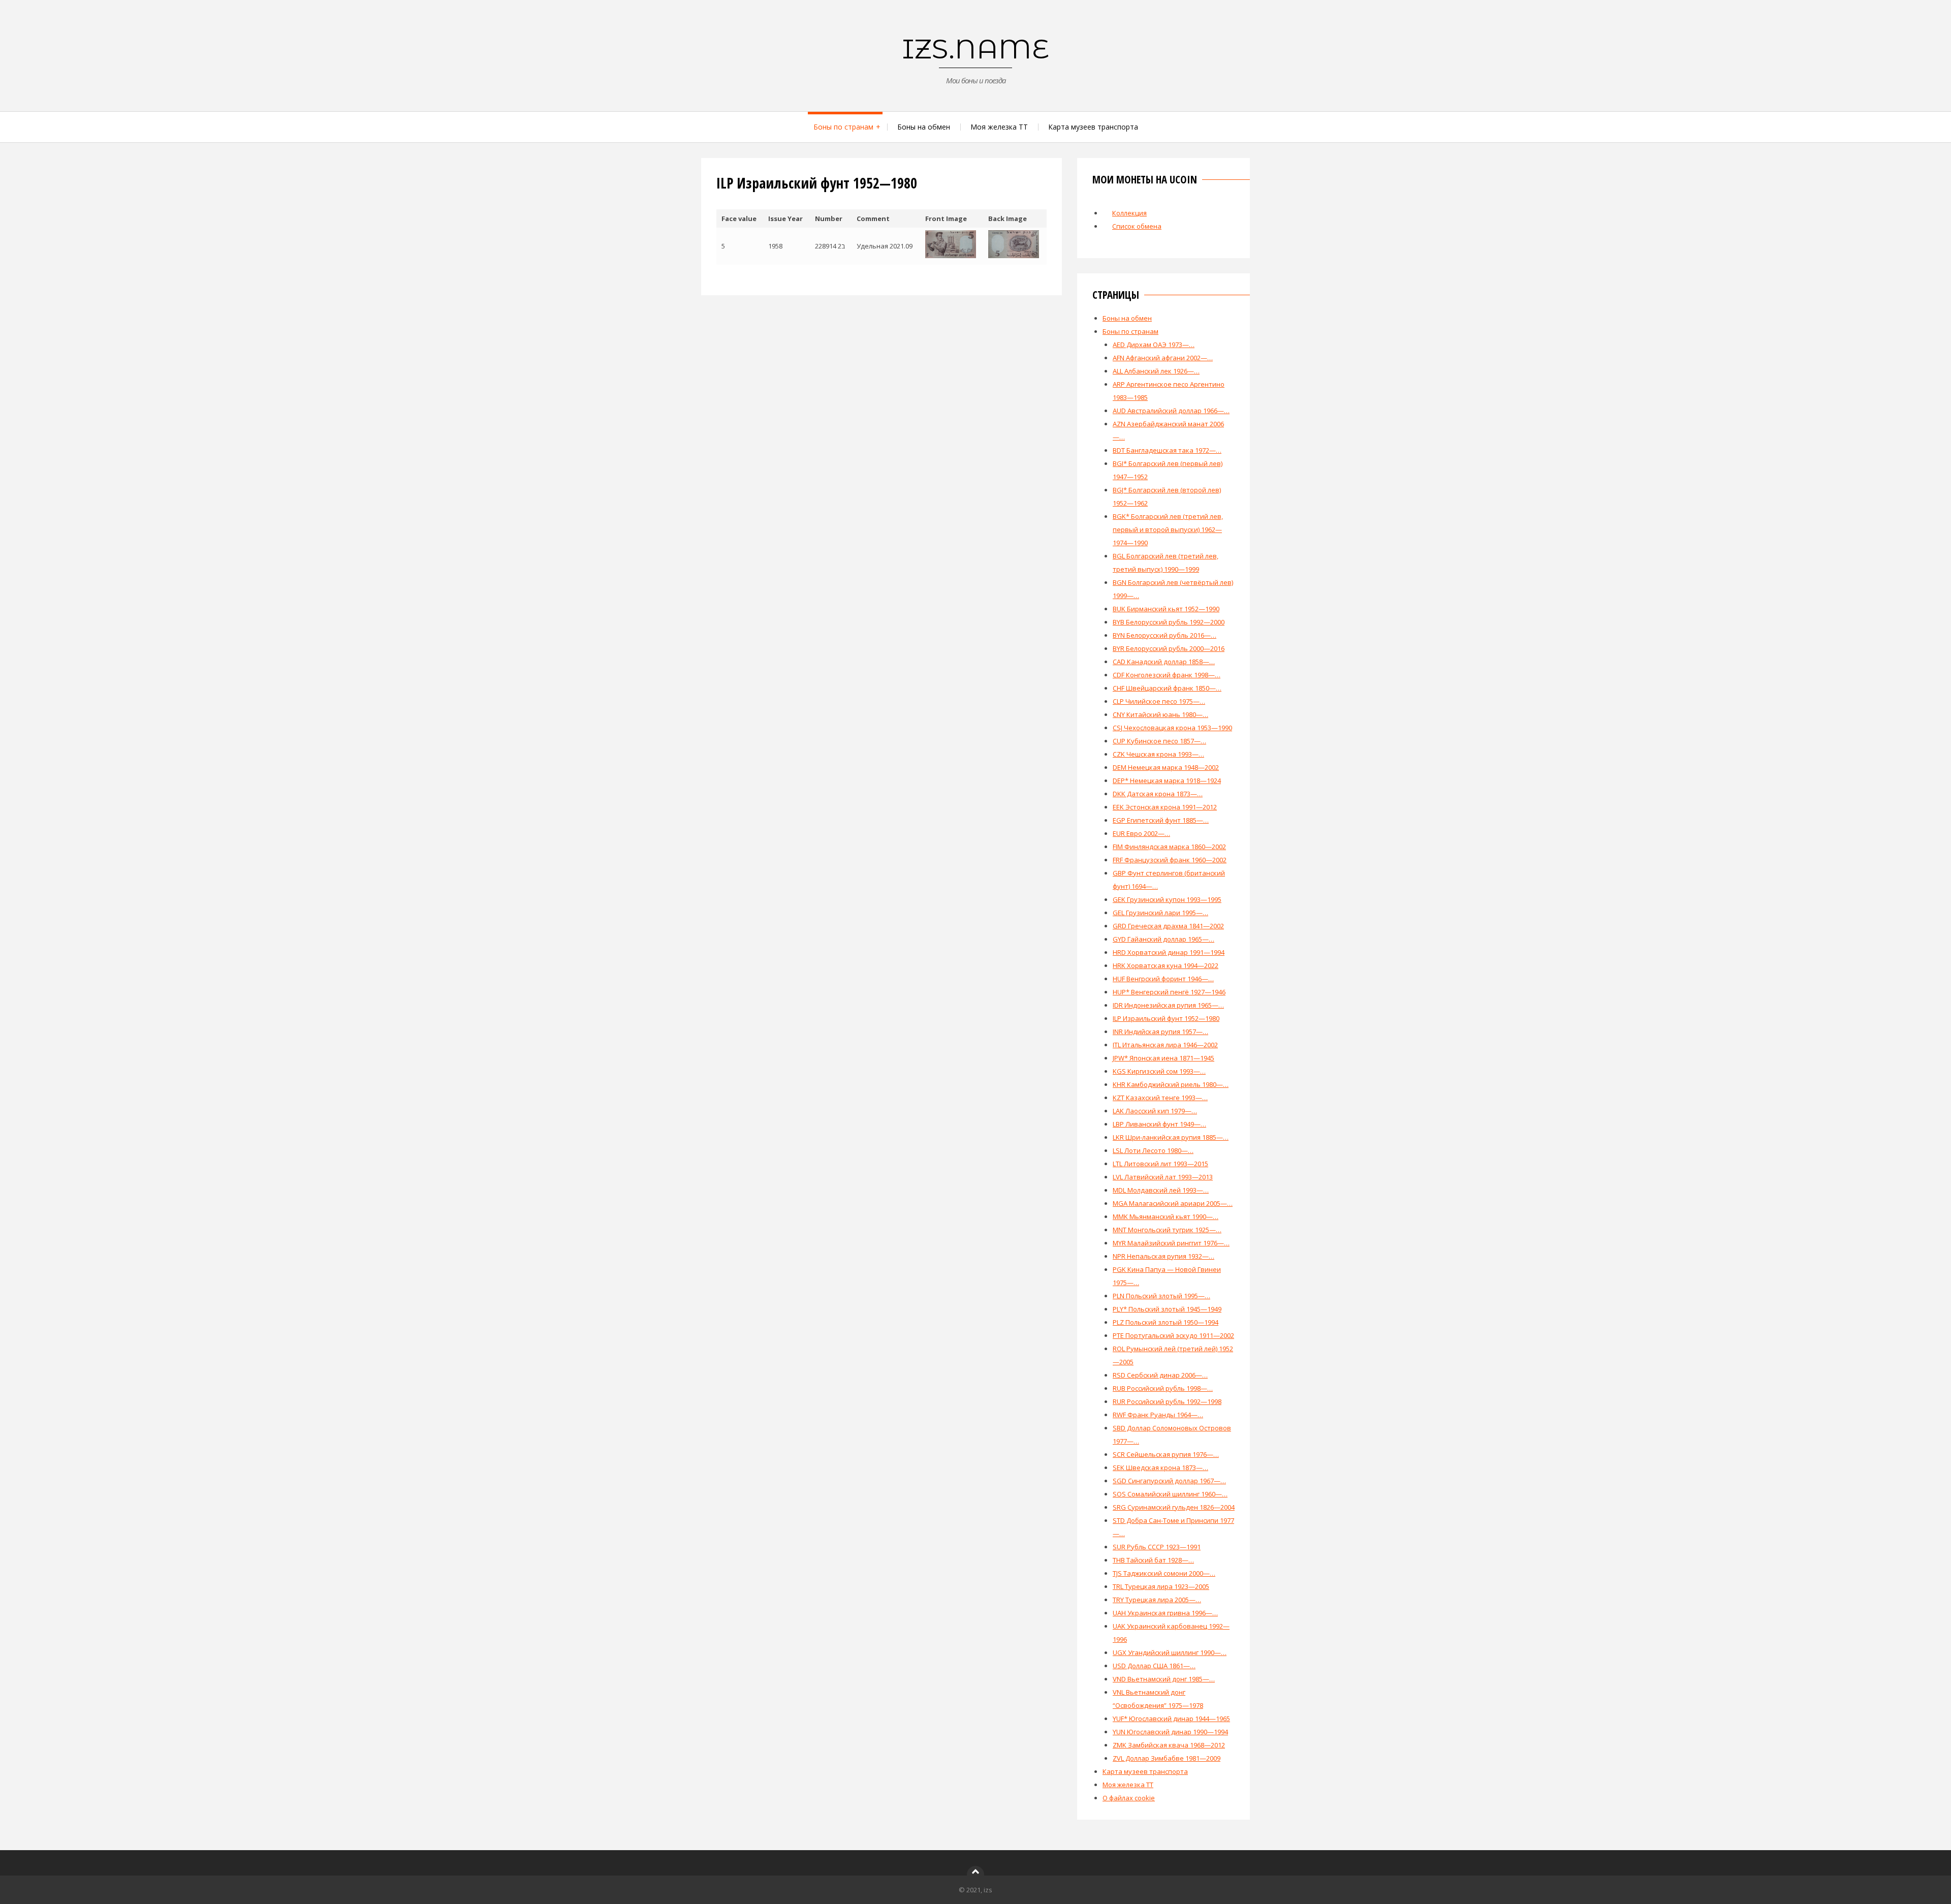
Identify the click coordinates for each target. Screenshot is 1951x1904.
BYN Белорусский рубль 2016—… (1165, 635)
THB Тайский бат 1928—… (1153, 1560)
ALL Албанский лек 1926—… (1156, 371)
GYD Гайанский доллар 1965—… (1163, 939)
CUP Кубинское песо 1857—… (1159, 741)
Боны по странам (843, 127)
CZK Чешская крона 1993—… (1158, 754)
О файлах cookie (1129, 1798)
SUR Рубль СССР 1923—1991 (1157, 1547)
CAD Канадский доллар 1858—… (1164, 662)
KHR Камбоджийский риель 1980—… (1171, 1084)
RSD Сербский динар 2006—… (1160, 1375)
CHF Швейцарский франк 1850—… (1167, 688)
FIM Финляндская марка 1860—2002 (1169, 847)
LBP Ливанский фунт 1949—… (1159, 1124)
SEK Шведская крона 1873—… (1160, 1468)
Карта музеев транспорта (1093, 127)
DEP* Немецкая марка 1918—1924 (1167, 781)
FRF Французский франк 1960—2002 (1170, 860)
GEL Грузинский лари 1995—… (1160, 913)
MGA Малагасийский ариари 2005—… (1173, 1203)
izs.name (976, 49)
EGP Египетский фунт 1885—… (1161, 820)
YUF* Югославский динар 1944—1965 (1171, 1719)
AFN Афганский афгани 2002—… (1163, 358)
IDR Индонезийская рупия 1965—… (1168, 1005)
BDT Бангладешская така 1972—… (1167, 450)
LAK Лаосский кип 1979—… (1155, 1111)
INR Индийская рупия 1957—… (1160, 1032)
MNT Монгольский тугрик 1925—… (1167, 1230)
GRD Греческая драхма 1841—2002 (1168, 926)
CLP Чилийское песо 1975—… (1159, 701)
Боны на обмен (924, 127)
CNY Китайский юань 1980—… (1160, 714)
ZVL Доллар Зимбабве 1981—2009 (1167, 1758)
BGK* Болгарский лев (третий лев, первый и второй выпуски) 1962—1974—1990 (1168, 529)
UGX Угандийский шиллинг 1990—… (1170, 1652)
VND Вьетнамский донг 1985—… (1164, 1679)
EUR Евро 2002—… (1141, 833)
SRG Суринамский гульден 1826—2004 (1174, 1507)
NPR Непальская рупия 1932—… (1163, 1256)
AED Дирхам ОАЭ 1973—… (1154, 345)
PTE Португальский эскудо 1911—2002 (1173, 1335)
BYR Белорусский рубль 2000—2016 (1169, 648)
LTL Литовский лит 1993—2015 (1160, 1164)
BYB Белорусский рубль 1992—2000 (1169, 622)
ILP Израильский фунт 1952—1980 (1166, 1018)
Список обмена (1137, 226)
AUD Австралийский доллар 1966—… (1171, 411)
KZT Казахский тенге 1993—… (1160, 1098)
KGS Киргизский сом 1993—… (1159, 1071)
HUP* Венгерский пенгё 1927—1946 (1169, 992)
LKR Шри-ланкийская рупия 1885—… (1171, 1137)
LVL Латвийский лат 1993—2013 (1163, 1177)
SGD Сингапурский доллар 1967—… (1169, 1481)
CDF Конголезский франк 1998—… (1167, 675)
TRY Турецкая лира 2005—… (1157, 1600)
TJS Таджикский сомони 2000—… (1164, 1573)
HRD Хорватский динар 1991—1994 (1169, 952)
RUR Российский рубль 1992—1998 (1167, 1401)
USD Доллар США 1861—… (1154, 1666)
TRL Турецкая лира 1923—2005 (1161, 1586)
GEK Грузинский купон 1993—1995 (1167, 899)
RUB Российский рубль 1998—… (1163, 1388)
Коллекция (1129, 213)
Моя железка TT (999, 127)
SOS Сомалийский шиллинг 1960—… (1170, 1494)
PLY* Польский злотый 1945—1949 (1167, 1309)
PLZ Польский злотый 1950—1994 (1166, 1322)
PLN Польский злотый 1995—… (1161, 1296)
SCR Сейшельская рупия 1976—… (1166, 1454)
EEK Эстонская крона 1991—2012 (1165, 807)
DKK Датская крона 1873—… (1158, 794)
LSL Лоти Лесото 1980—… (1153, 1150)
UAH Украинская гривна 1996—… (1165, 1613)
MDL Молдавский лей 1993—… (1161, 1190)
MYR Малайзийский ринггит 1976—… (1171, 1243)
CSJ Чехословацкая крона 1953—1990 (1172, 728)
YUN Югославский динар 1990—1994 (1170, 1732)
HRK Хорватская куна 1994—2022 (1166, 965)
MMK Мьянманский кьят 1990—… (1166, 1216)
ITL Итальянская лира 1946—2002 (1165, 1045)
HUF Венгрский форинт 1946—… (1163, 979)
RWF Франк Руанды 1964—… (1158, 1415)
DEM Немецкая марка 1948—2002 (1166, 767)
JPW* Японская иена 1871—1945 (1163, 1058)
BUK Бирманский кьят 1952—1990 (1166, 609)
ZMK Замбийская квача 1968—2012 (1169, 1745)
